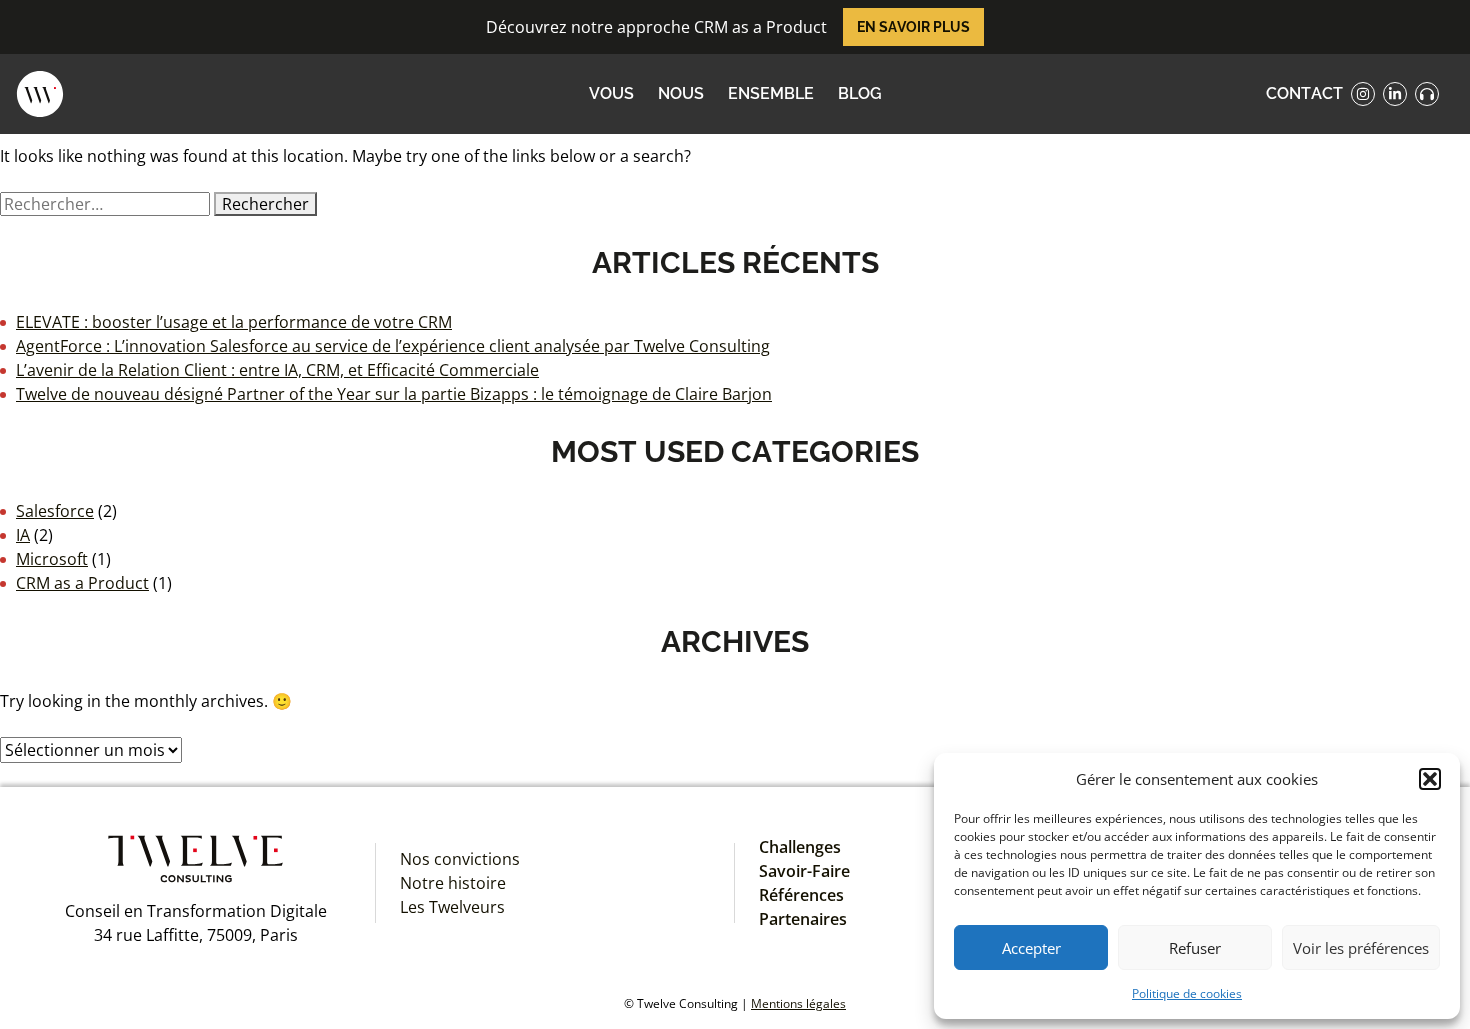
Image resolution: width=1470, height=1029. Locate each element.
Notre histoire (453, 883)
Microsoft (52, 559)
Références (801, 895)
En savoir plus (913, 27)
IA (23, 535)
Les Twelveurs (452, 907)
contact (1304, 93)
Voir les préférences (1361, 948)
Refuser (1195, 948)
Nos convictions (460, 859)
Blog (860, 93)
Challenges (800, 847)
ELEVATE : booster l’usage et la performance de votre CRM (234, 322)
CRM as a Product (82, 583)
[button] (1430, 779)
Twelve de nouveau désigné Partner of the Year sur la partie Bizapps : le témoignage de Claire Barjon (394, 394)
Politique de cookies (1187, 993)
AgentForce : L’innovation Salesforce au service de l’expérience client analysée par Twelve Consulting (393, 346)
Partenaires (803, 919)
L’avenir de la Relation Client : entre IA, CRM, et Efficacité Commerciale (277, 370)
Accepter (1031, 948)
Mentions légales (798, 1003)
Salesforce (55, 511)
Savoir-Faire (804, 871)
